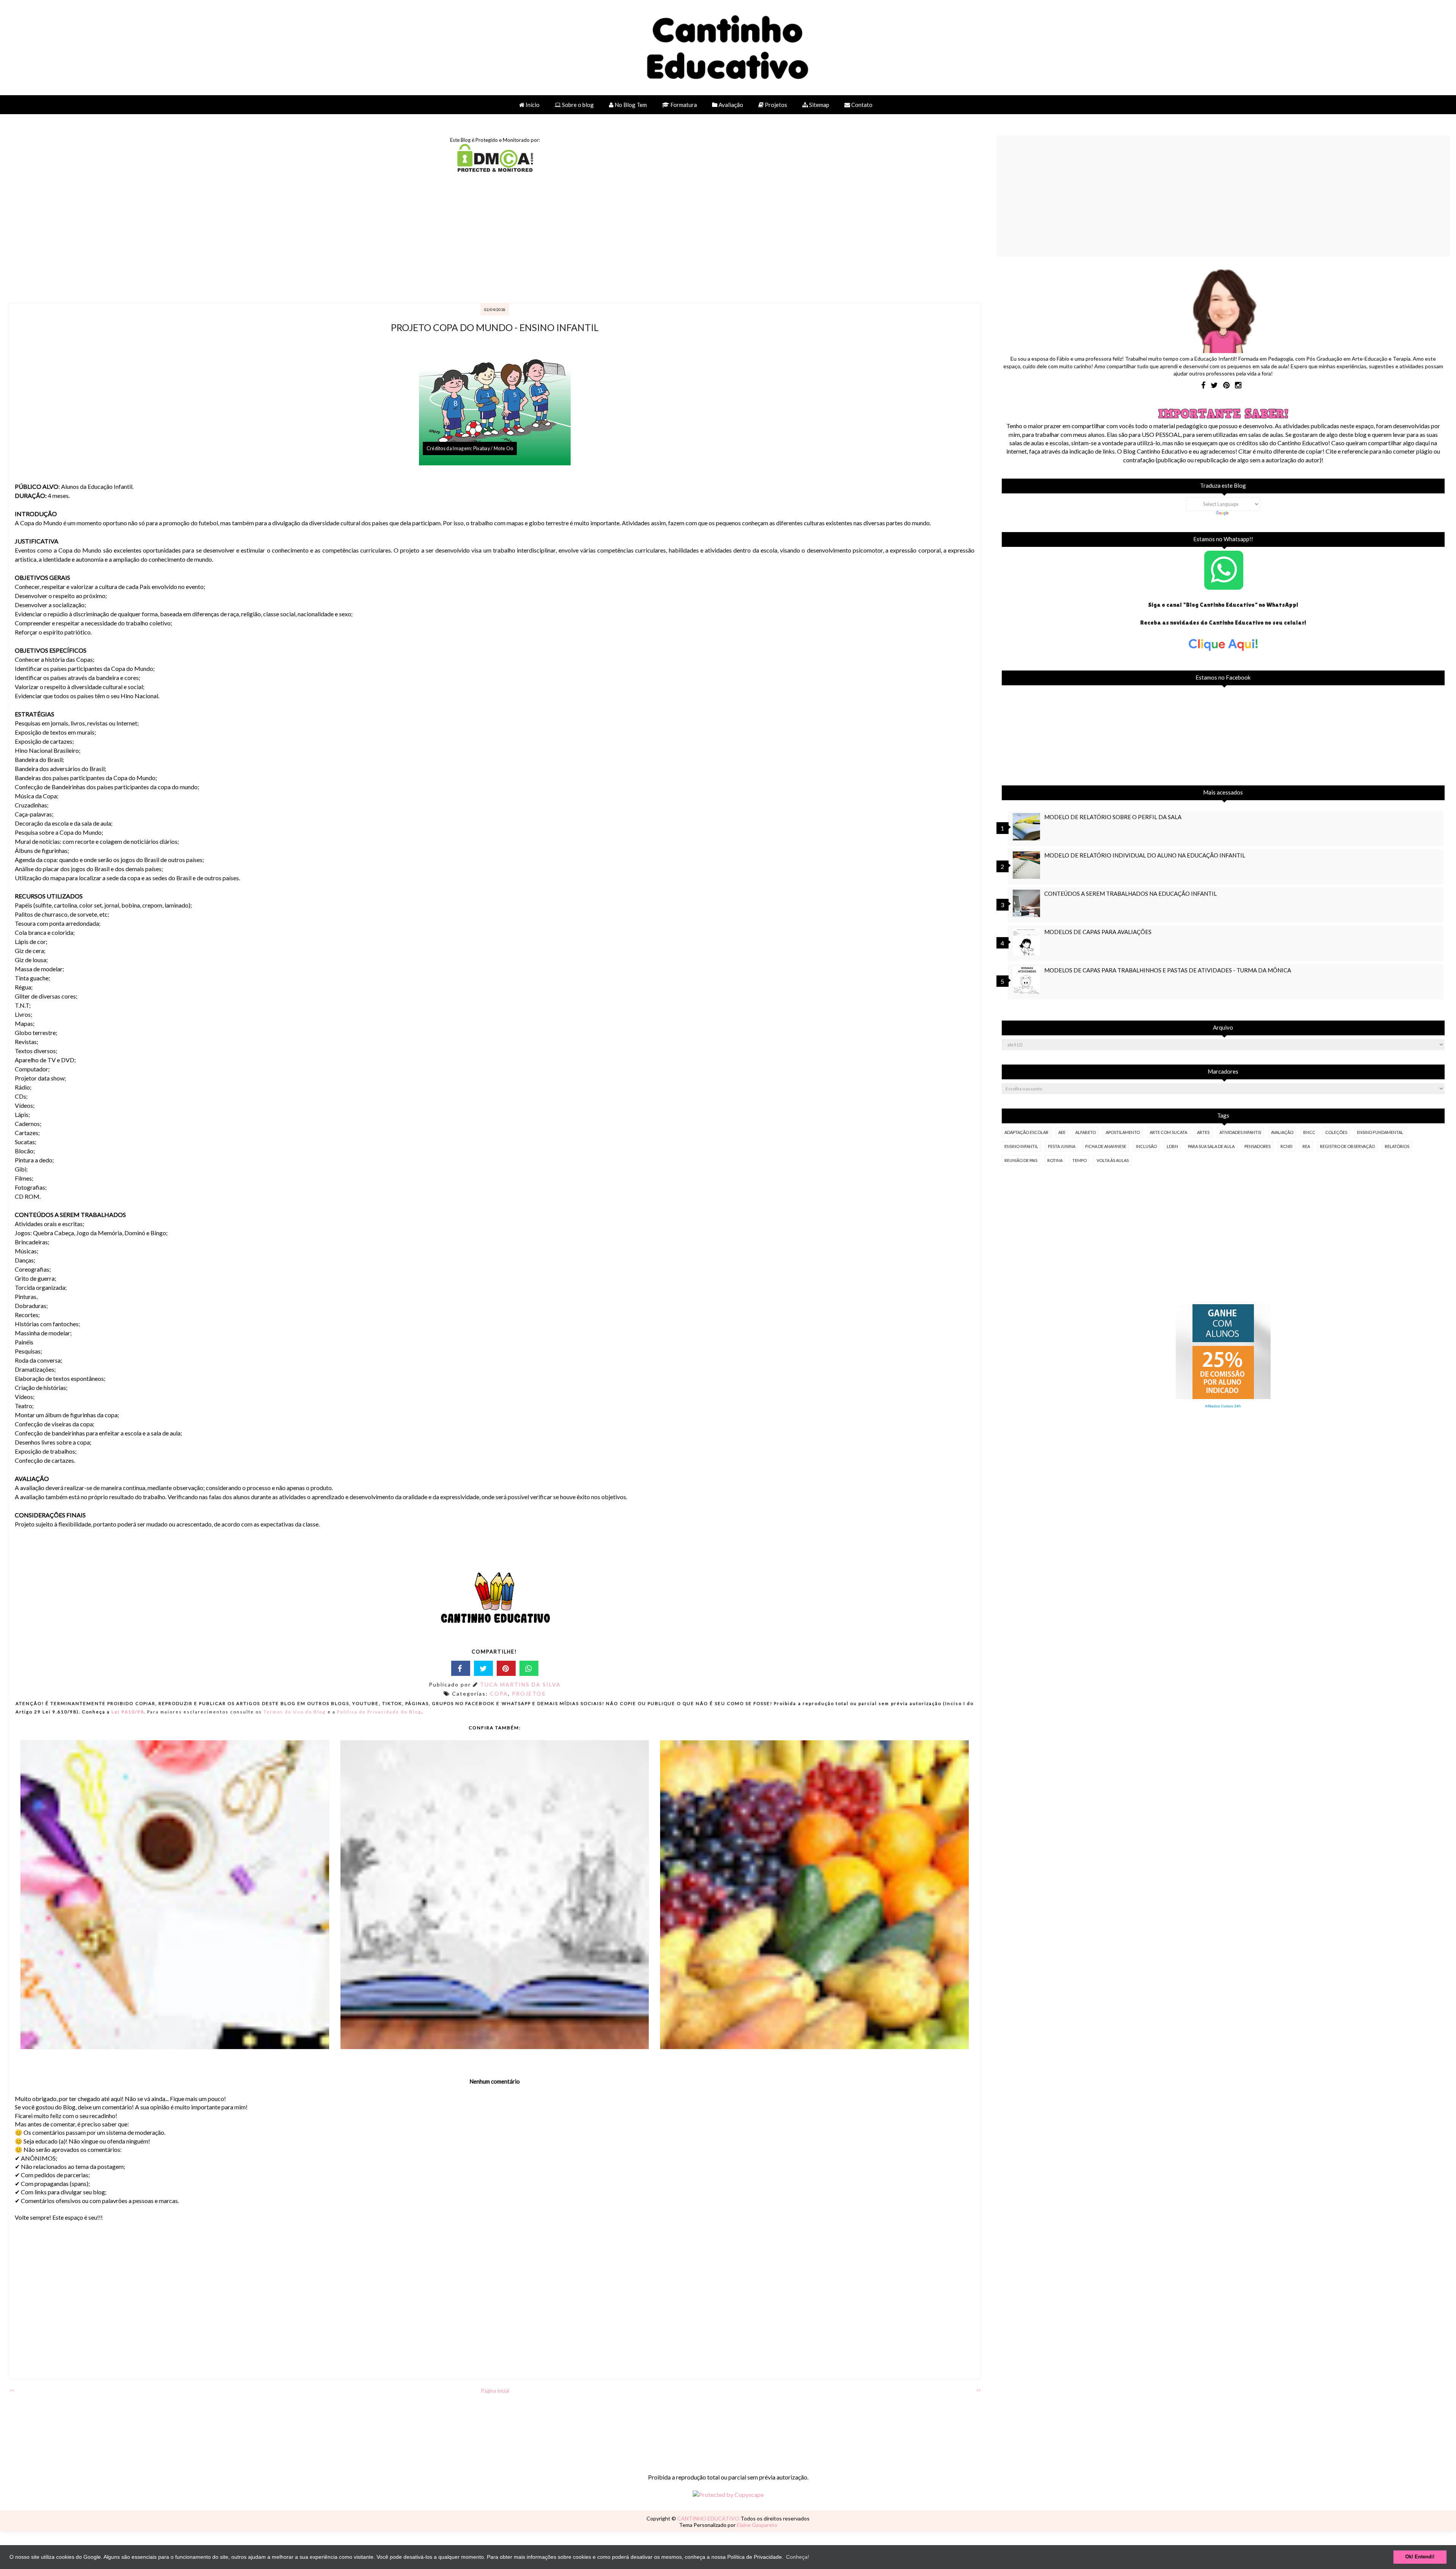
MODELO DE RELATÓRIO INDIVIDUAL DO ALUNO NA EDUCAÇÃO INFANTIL (1145, 855)
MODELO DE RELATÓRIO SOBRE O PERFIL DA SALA (1113, 817)
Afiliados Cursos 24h (1223, 1406)
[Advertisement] (235, 239)
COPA (499, 1694)
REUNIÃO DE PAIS (1021, 1160)
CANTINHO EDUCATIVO (709, 2518)
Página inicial (495, 2391)
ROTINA (1055, 1160)
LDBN (1172, 1146)
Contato (861, 105)
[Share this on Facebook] (461, 1668)
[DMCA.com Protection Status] (495, 169)
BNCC (1309, 1132)
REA (1306, 1146)
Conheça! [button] (798, 2557)
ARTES (1203, 1132)
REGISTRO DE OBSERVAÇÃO (1347, 1146)
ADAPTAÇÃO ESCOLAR (1026, 1132)
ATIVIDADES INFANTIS (1240, 1132)
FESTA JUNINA (1062, 1146)
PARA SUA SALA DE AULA (1211, 1146)
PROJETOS (529, 1694)
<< (12, 2390)
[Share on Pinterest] (506, 1668)
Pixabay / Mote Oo (493, 448)
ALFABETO (1086, 1132)
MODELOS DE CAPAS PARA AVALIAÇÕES (1098, 932)
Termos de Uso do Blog (295, 1712)
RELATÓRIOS (1397, 1146)
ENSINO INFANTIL (1021, 1146)
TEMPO (1079, 1160)
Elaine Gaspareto (757, 2525)
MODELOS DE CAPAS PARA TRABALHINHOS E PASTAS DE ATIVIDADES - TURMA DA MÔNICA (1168, 970)
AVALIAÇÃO (1282, 1132)
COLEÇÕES (1336, 1132)
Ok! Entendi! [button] (1420, 2557)
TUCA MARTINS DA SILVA (520, 1684)
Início (532, 105)
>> (978, 2390)
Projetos (775, 105)
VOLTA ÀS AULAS (1113, 1160)
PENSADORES (1258, 1146)
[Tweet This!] (483, 1668)
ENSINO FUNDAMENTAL (1380, 1132)
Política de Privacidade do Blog (379, 1712)
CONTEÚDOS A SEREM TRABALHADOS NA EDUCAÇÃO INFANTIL (1130, 893)
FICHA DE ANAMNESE (1106, 1146)
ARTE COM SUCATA (1168, 1132)
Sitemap (819, 105)
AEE (1062, 1132)
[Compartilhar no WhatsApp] (529, 1668)
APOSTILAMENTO (1123, 1132)
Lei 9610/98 (127, 1712)
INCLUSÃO (1146, 1146)
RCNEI (1287, 1146)
